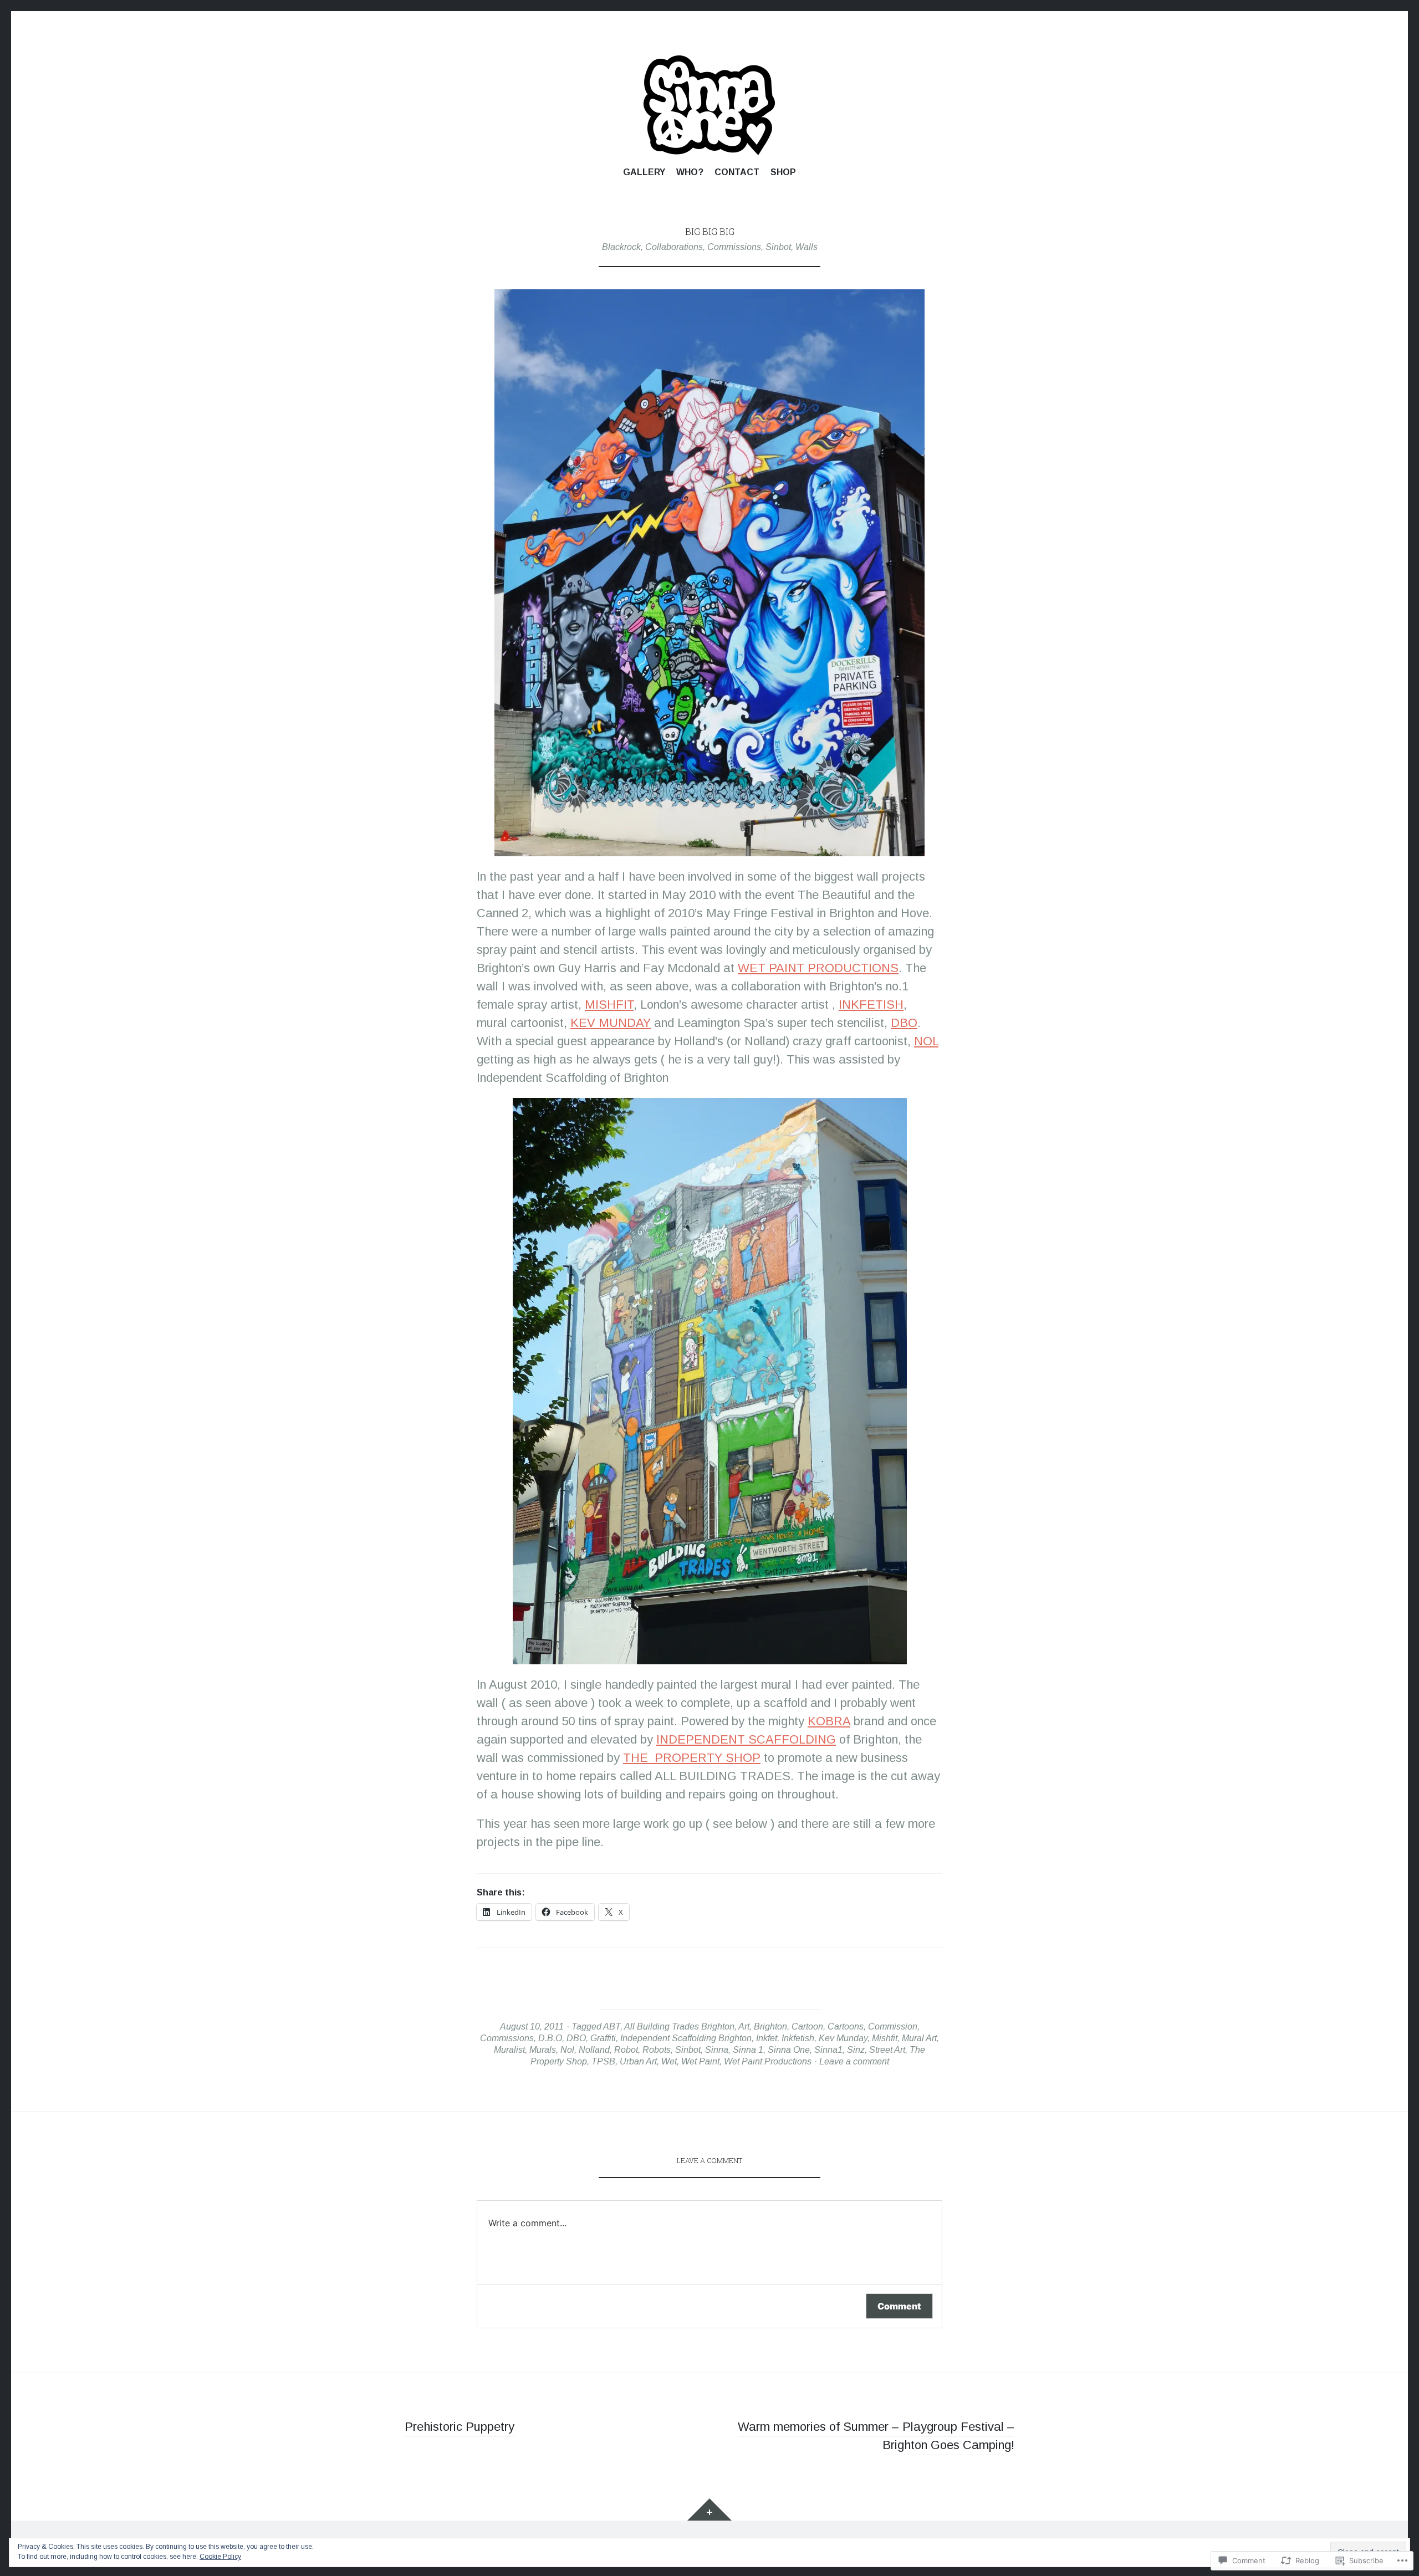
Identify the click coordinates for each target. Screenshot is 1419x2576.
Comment (899, 2306)
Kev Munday (843, 2038)
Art (744, 2026)
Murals (543, 2049)
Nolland (594, 2049)
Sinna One (789, 2049)
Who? (690, 172)
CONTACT (737, 172)
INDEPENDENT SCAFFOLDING (746, 1739)
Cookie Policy (220, 2557)
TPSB (603, 2061)
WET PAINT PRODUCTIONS (818, 968)
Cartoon (807, 2026)
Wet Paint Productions (768, 2061)
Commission (893, 2026)
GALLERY (644, 172)
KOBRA (829, 1721)
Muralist (509, 2049)
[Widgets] (709, 2509)
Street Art (887, 2049)
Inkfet (767, 2038)
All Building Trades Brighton (679, 2026)
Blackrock (621, 247)
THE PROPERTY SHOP (692, 1758)
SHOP (783, 172)
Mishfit (885, 2038)
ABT (612, 2026)
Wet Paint (700, 2061)
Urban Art (638, 2061)
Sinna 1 (748, 2049)
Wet (669, 2061)
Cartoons (846, 2026)
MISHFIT (609, 1005)
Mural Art (919, 2038)
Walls (807, 247)
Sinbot (778, 247)
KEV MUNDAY (611, 1023)
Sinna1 (828, 2049)
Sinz (856, 2049)
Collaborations (674, 247)
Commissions (734, 247)
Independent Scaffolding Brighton (686, 2038)
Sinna (717, 2049)
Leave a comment (854, 2061)
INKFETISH (871, 1005)
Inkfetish (798, 2038)
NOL (926, 1041)
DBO (904, 1023)
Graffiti (603, 2038)
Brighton (770, 2026)
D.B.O (550, 2038)
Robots (657, 2049)
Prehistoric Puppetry (460, 2427)
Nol (567, 2049)
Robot (626, 2049)
